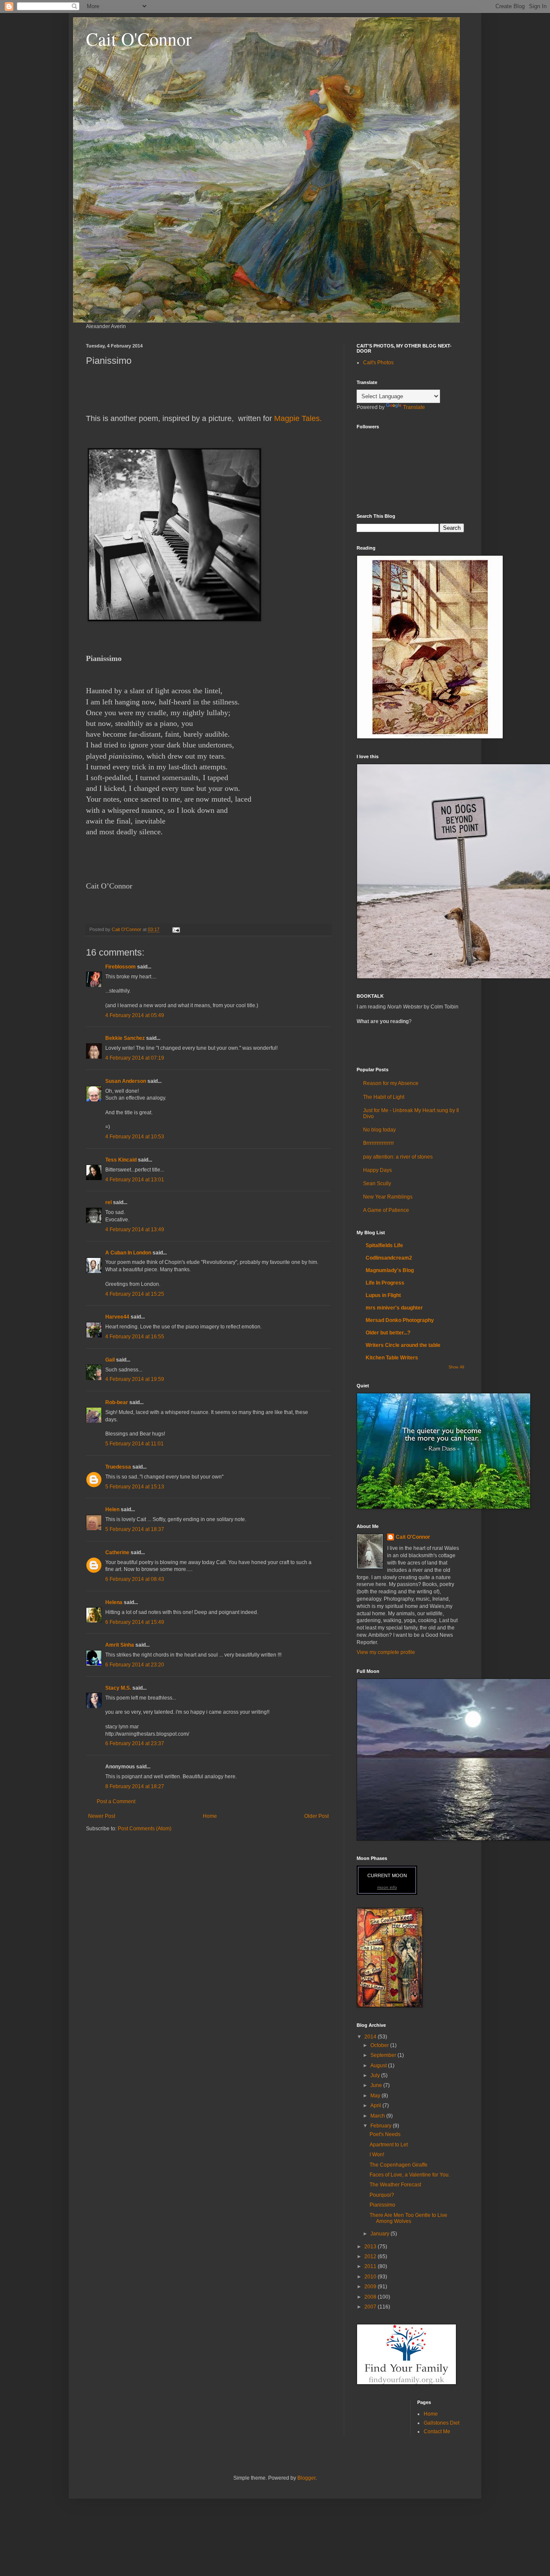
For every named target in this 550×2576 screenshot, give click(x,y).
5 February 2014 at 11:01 (134, 1444)
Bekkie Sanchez (125, 1038)
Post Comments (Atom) (145, 1829)
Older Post (316, 1816)
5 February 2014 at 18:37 (135, 1529)
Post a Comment (116, 1801)
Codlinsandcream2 (389, 1258)
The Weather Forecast (395, 2185)
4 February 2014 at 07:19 (135, 1058)
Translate (414, 407)
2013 (371, 2247)
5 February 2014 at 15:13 (135, 1487)
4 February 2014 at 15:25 (135, 1294)
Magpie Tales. (298, 418)
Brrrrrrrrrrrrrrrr (379, 1143)
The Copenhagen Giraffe (399, 2165)
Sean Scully (377, 1183)
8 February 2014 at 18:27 (135, 1786)
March (378, 2116)
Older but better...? (388, 1333)
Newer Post (102, 1816)
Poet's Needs (385, 2134)
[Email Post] (176, 929)
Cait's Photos (378, 363)
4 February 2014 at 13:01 (135, 1180)
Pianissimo (382, 2205)
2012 (371, 2256)
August (379, 2066)
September (384, 2055)
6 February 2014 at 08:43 (135, 1579)
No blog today (379, 1130)
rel (108, 1202)
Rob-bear (117, 1402)
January (380, 2234)
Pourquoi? (382, 2195)
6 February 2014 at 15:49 (135, 1622)
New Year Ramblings (388, 1197)
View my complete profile (386, 1652)
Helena (114, 1602)
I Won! (377, 2155)
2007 (371, 2307)
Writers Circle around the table (403, 1345)
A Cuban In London (128, 1253)
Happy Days (377, 1170)
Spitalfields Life (384, 1245)
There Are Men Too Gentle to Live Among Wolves (408, 2218)
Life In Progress (385, 1283)
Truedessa (118, 1467)
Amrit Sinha (120, 1645)
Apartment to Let (389, 2145)
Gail (110, 1360)
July (376, 2075)
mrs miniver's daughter (394, 1308)
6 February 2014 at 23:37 (135, 1743)
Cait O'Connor (139, 39)
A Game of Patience (386, 1210)
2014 (371, 2037)
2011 (371, 2266)
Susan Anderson (126, 1081)
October (380, 2045)
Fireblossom (121, 967)
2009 (371, 2287)
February (382, 2126)
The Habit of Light (384, 1097)
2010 (371, 2277)
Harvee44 (117, 1317)
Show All (456, 1367)
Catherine (117, 1552)
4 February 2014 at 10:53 (135, 1137)
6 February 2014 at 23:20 (135, 1665)
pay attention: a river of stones (398, 1157)
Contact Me (437, 2432)
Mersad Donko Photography (400, 1320)
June (377, 2085)
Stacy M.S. (118, 1688)
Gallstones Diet (442, 2423)
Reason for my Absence (391, 1083)
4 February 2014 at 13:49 (135, 1230)
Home (210, 1816)
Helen (112, 1509)
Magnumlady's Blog (390, 1270)
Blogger (306, 2478)
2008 (371, 2297)
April (376, 2106)
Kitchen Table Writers (392, 1358)
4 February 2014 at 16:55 (135, 1337)
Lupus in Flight (383, 1295)
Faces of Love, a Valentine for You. (410, 2175)
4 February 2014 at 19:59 (135, 1379)
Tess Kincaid (121, 1160)
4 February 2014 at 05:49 (135, 1015)
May (376, 2096)
